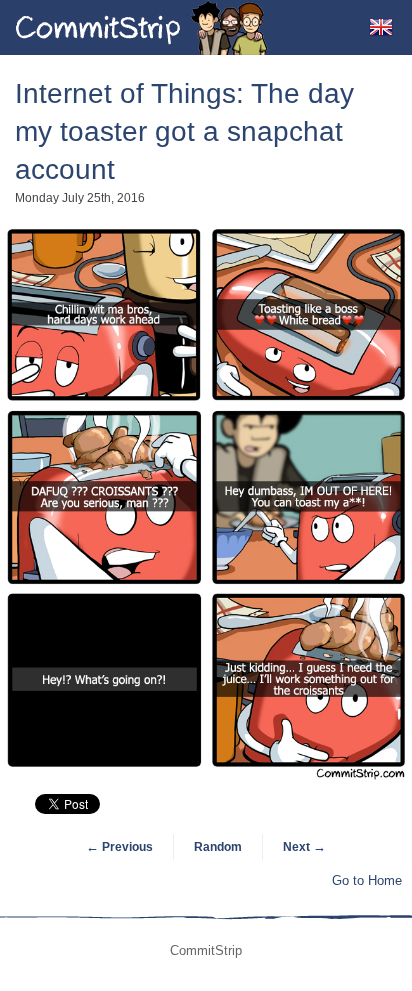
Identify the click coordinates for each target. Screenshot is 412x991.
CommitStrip (142, 27)
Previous (119, 847)
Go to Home (367, 880)
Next (304, 847)
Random (218, 847)
